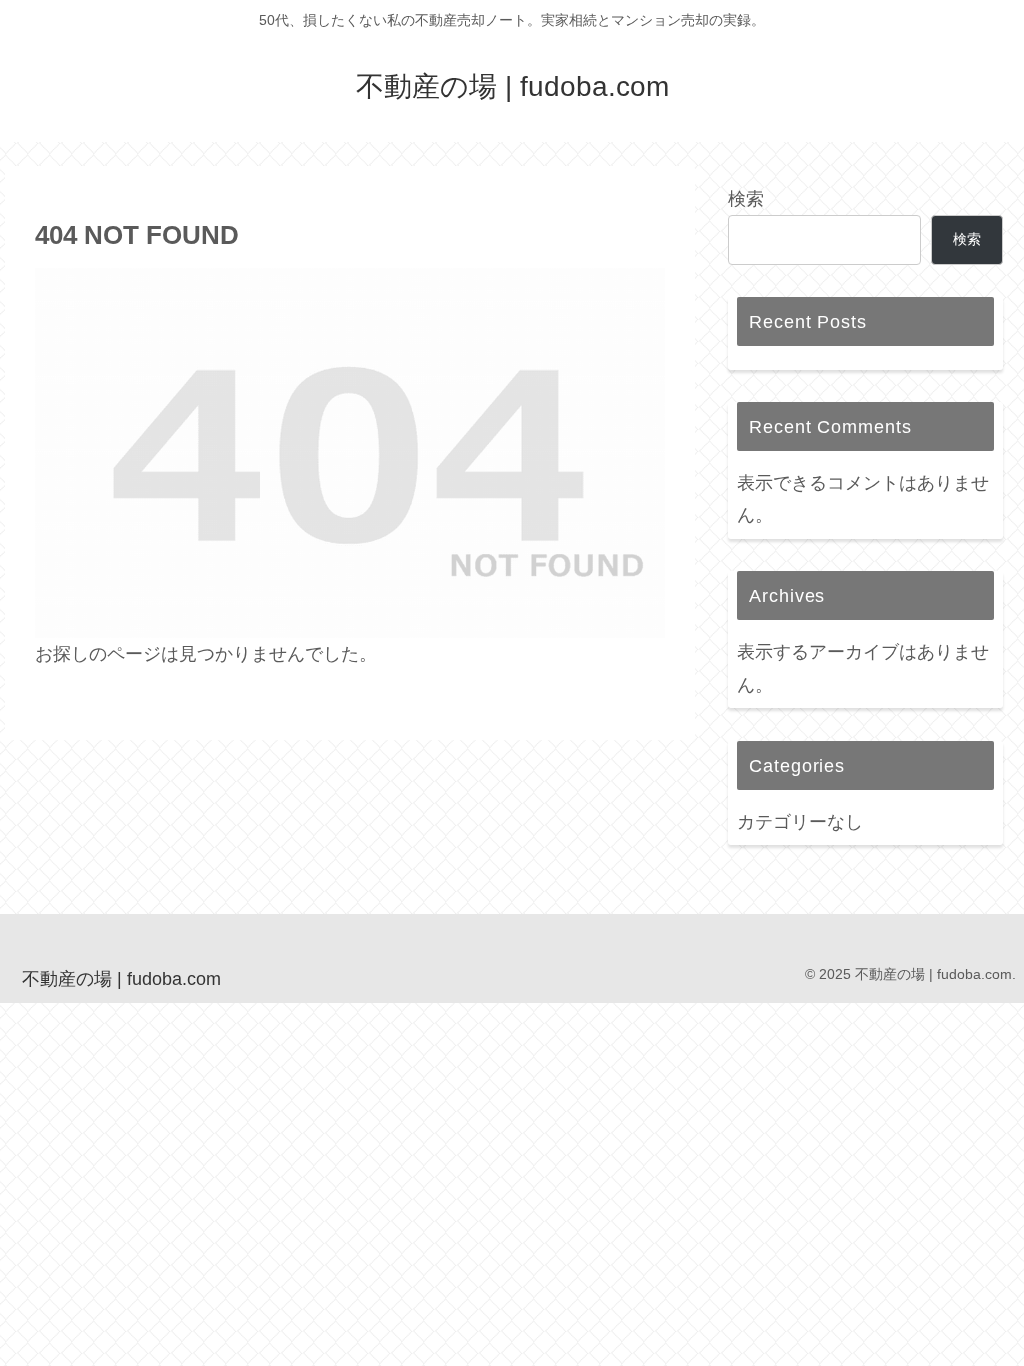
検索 (746, 199)
